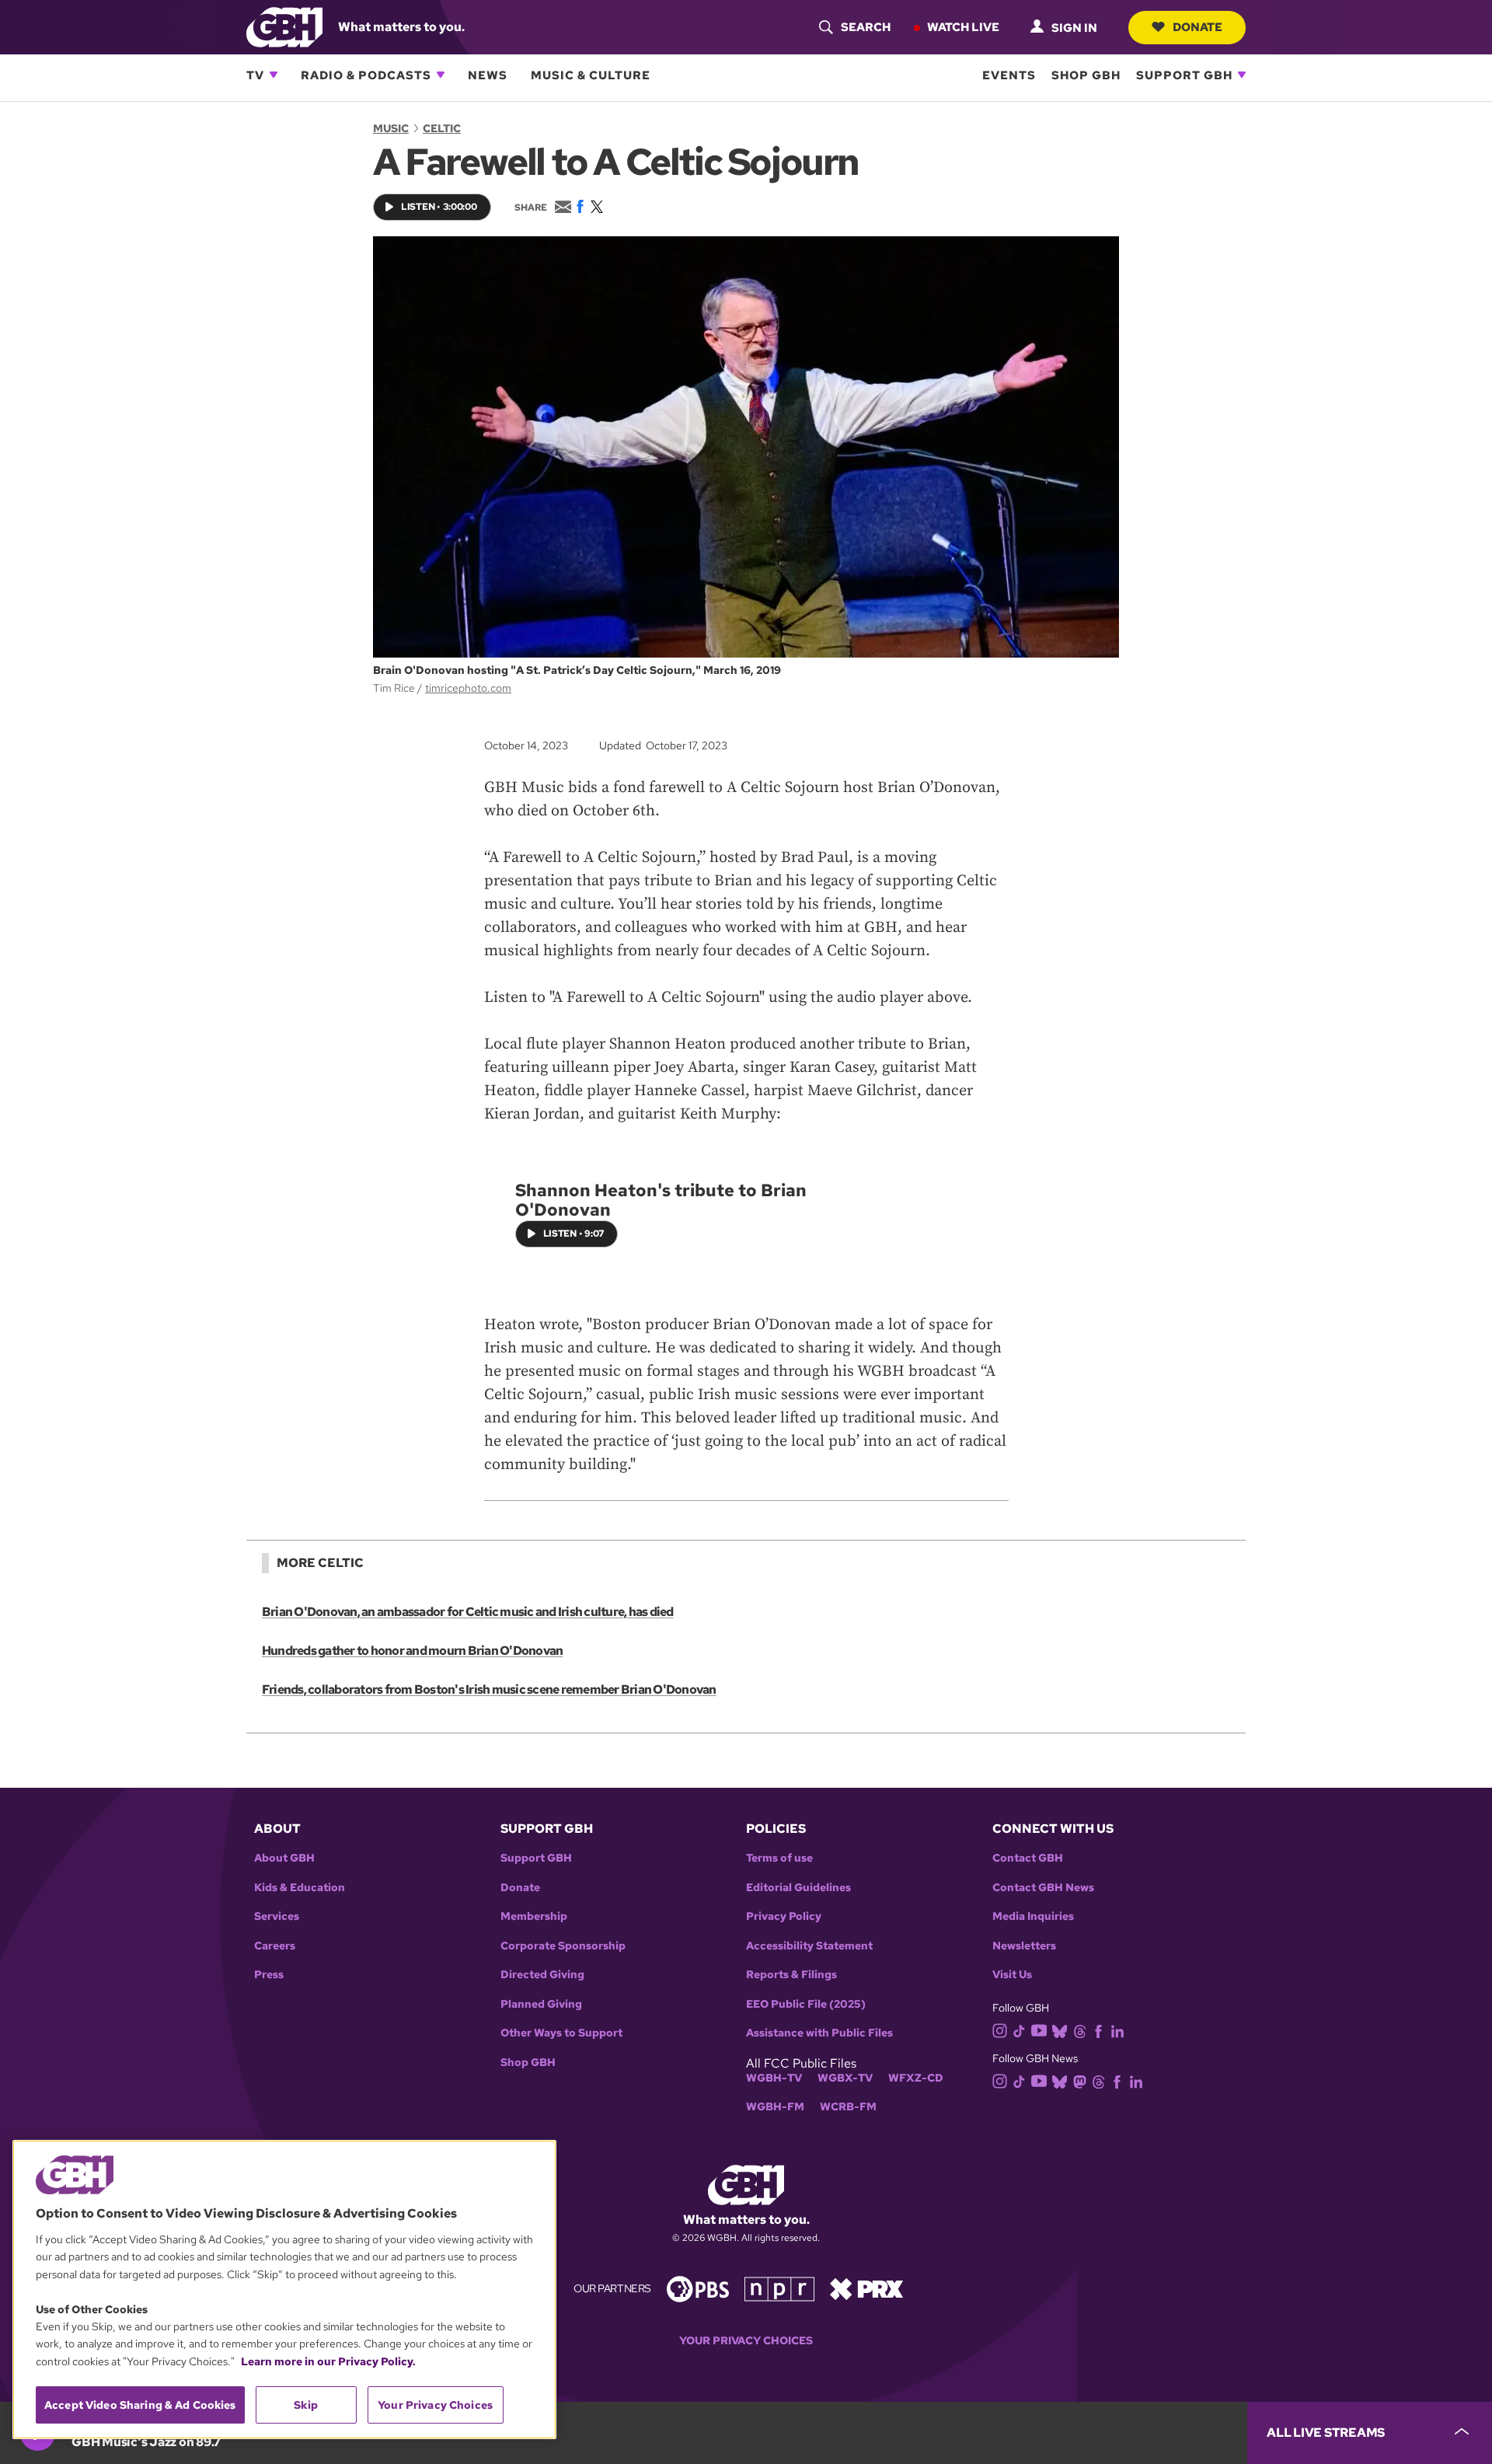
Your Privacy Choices (746, 2341)
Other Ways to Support (561, 2033)
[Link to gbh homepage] (284, 26)
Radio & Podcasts (366, 75)
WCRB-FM (848, 2107)
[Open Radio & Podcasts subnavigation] (441, 75)
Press (269, 1975)
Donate (1197, 26)
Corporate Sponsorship (563, 1946)
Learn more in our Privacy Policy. (328, 2361)
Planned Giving (541, 2004)
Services (277, 1916)
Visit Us (1012, 1975)
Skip (306, 2405)
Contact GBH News (1043, 1888)
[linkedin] (1117, 2030)
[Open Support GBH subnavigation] (1242, 75)
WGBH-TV (774, 2078)
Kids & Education (300, 1888)
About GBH (284, 1858)
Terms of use (779, 1858)
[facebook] (1098, 2030)
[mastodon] (1080, 2081)
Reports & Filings (791, 1975)
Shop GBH (1086, 75)
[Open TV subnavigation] (274, 75)
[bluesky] (1060, 2030)
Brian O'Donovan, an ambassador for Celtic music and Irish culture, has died (468, 1612)
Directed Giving (542, 1975)
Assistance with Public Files (819, 2033)
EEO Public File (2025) (806, 2004)
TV (255, 75)
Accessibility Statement (809, 1946)
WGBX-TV (845, 2078)
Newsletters (1024, 1946)
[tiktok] (1019, 2030)
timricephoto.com (468, 688)
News (488, 75)
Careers (275, 1946)
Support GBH (1184, 75)
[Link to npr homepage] (779, 2288)
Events (1009, 75)
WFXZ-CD (916, 2078)
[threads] (1080, 2030)
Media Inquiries (1033, 1916)
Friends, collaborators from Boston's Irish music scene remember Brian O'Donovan (489, 1689)
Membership (534, 1916)
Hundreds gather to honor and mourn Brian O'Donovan (412, 1651)
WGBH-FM (775, 2107)
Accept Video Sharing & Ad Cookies (140, 2405)
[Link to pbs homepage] (698, 2288)
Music (391, 128)
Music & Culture (591, 75)
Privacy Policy (784, 1916)
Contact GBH (1028, 1858)
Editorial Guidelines (798, 1888)
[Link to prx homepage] (866, 2288)
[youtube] (1039, 2029)
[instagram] (1000, 2029)
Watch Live (963, 26)
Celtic (442, 128)
